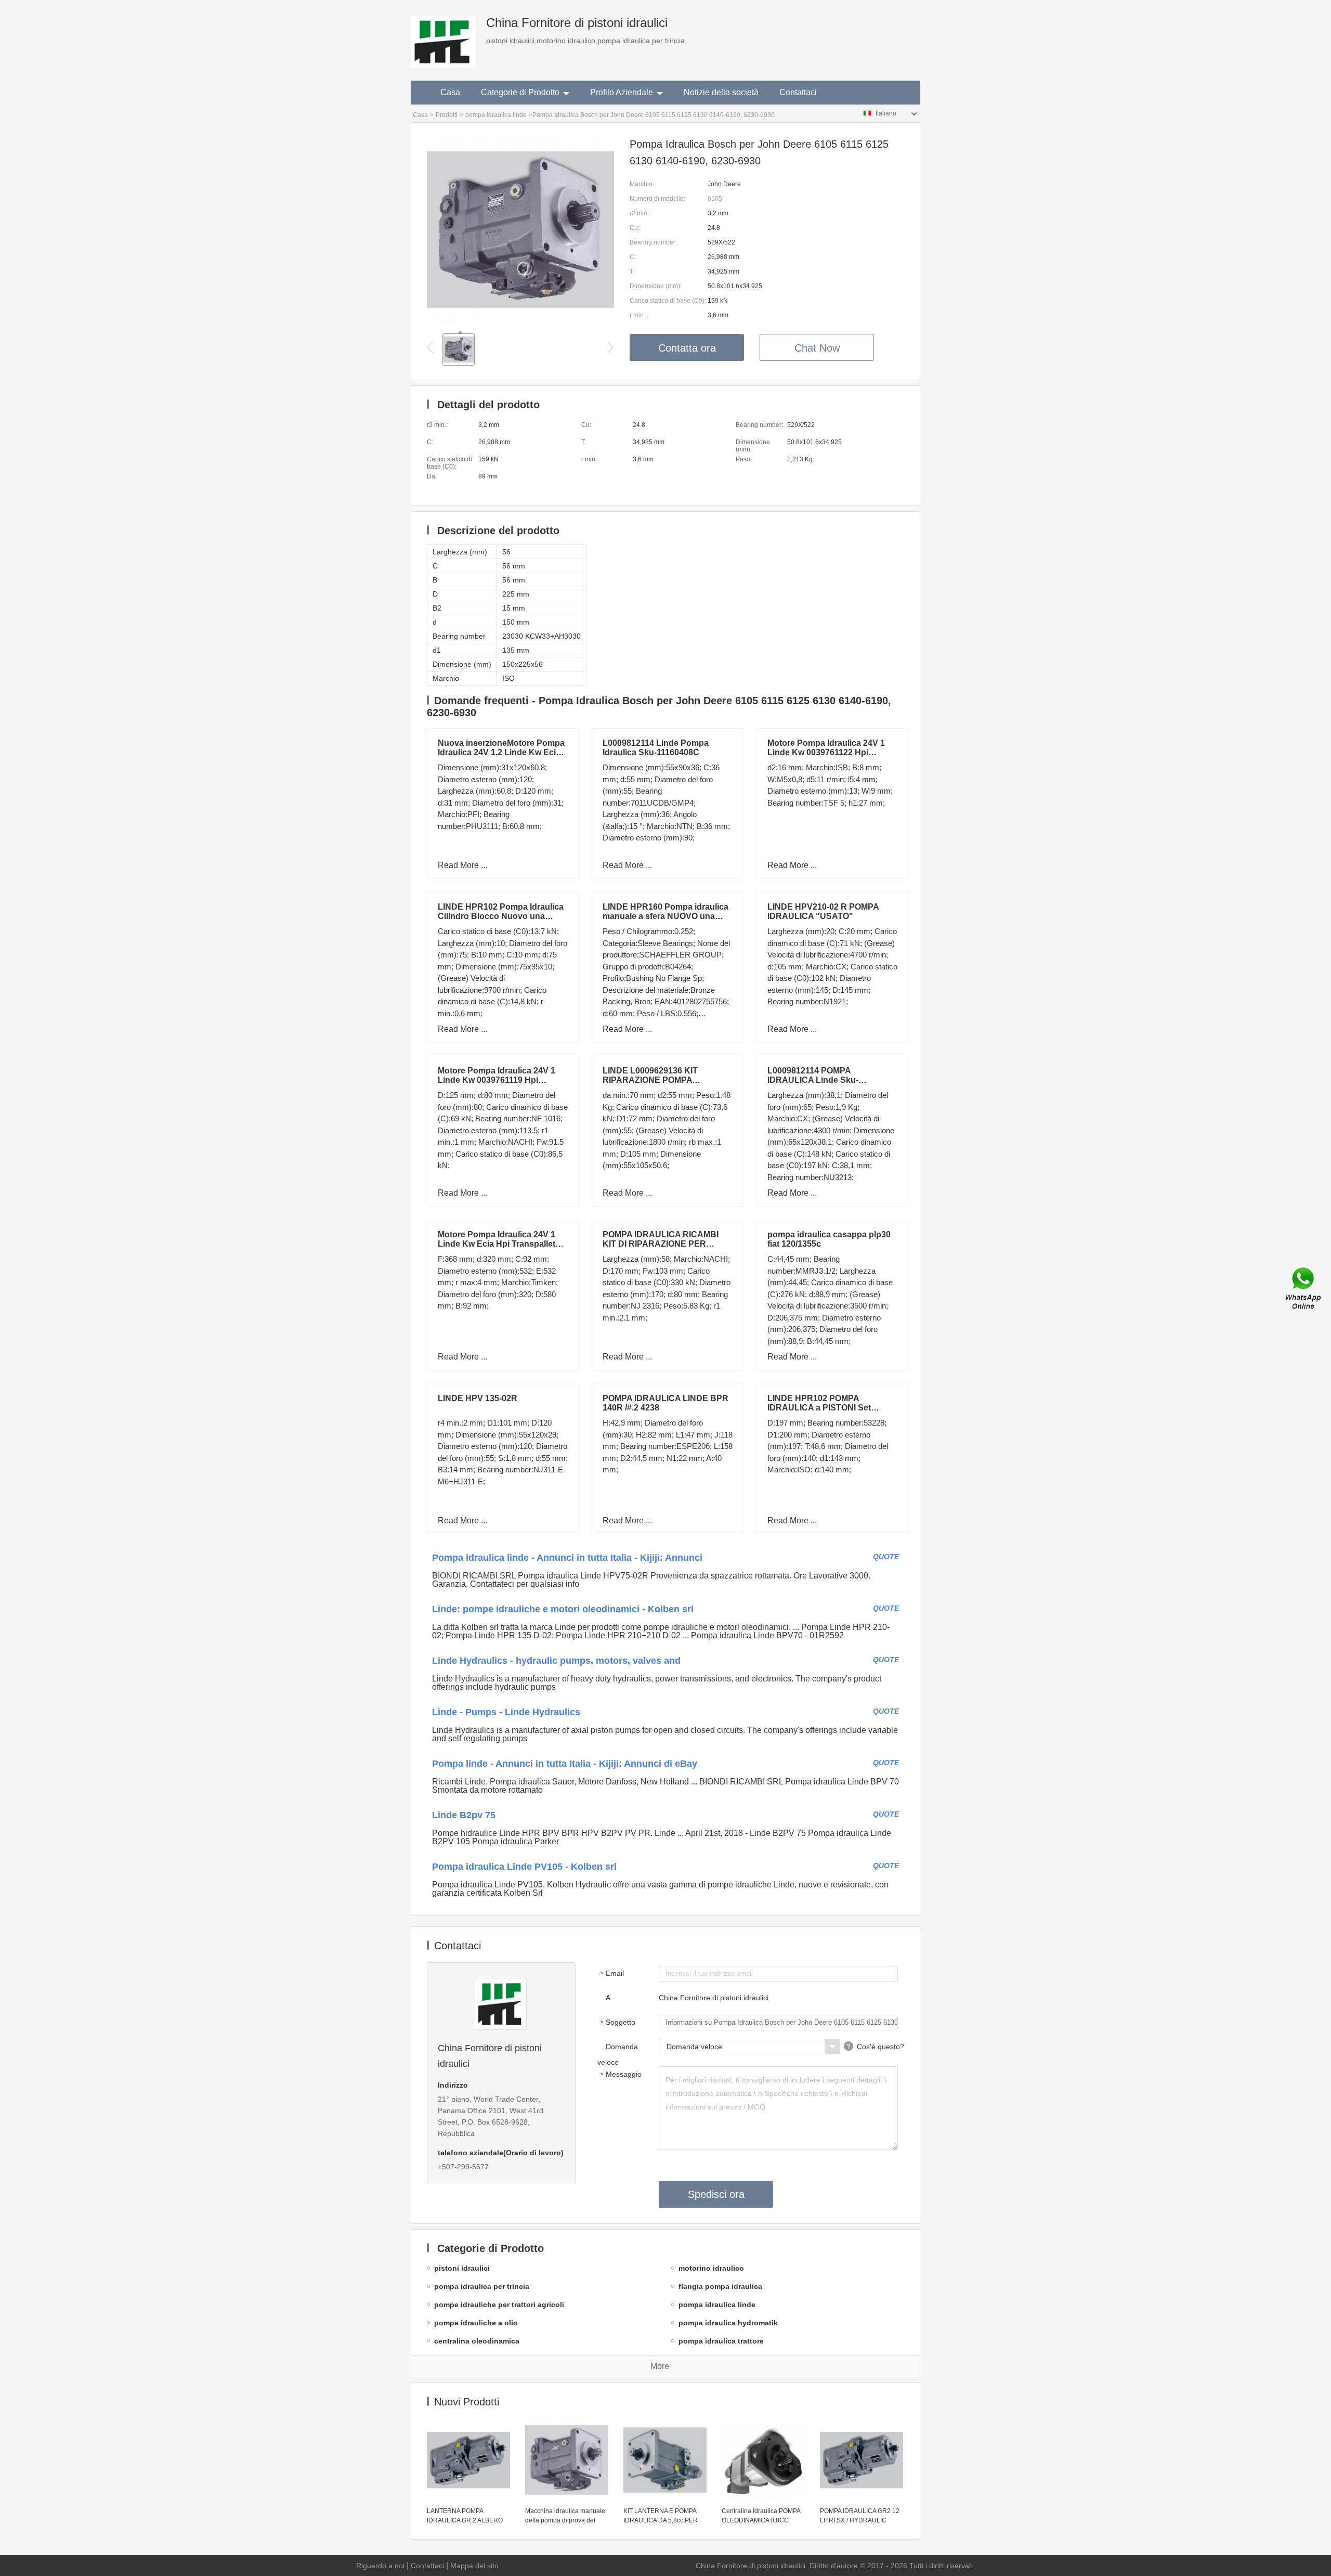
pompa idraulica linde (496, 115)
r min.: (638, 315)
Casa (450, 92)
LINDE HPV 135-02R (478, 1398)
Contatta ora (687, 348)
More (660, 2366)
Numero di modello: (657, 199)
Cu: (635, 228)
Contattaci (798, 92)
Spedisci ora (716, 2194)
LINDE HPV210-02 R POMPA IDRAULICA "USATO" (823, 911)
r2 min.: (640, 213)
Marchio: (642, 184)
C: (633, 257)
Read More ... (462, 865)
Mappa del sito (474, 2566)
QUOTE (886, 1557)
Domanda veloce (618, 2054)
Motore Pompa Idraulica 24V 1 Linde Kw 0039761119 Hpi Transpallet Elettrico (497, 1080)
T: (632, 271)
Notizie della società (721, 92)
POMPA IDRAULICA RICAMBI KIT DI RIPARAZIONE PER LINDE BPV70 (661, 1244)
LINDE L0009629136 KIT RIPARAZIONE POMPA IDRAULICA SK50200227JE (657, 1080)
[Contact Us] (1304, 1288)
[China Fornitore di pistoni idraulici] (443, 34)
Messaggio (621, 2075)
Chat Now (817, 348)
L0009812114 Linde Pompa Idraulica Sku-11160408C (656, 748)
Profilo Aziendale (622, 92)
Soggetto (618, 2023)
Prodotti (447, 115)
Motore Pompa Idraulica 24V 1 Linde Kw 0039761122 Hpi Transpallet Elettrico (826, 752)
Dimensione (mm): (656, 286)
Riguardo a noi (380, 2566)
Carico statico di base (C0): (668, 301)
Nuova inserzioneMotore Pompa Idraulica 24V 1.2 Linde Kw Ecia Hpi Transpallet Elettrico (501, 752)
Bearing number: (653, 242)
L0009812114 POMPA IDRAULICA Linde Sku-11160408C (813, 1080)
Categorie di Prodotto (520, 92)
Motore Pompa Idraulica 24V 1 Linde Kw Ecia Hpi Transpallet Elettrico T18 (497, 1244)
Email (612, 1974)
